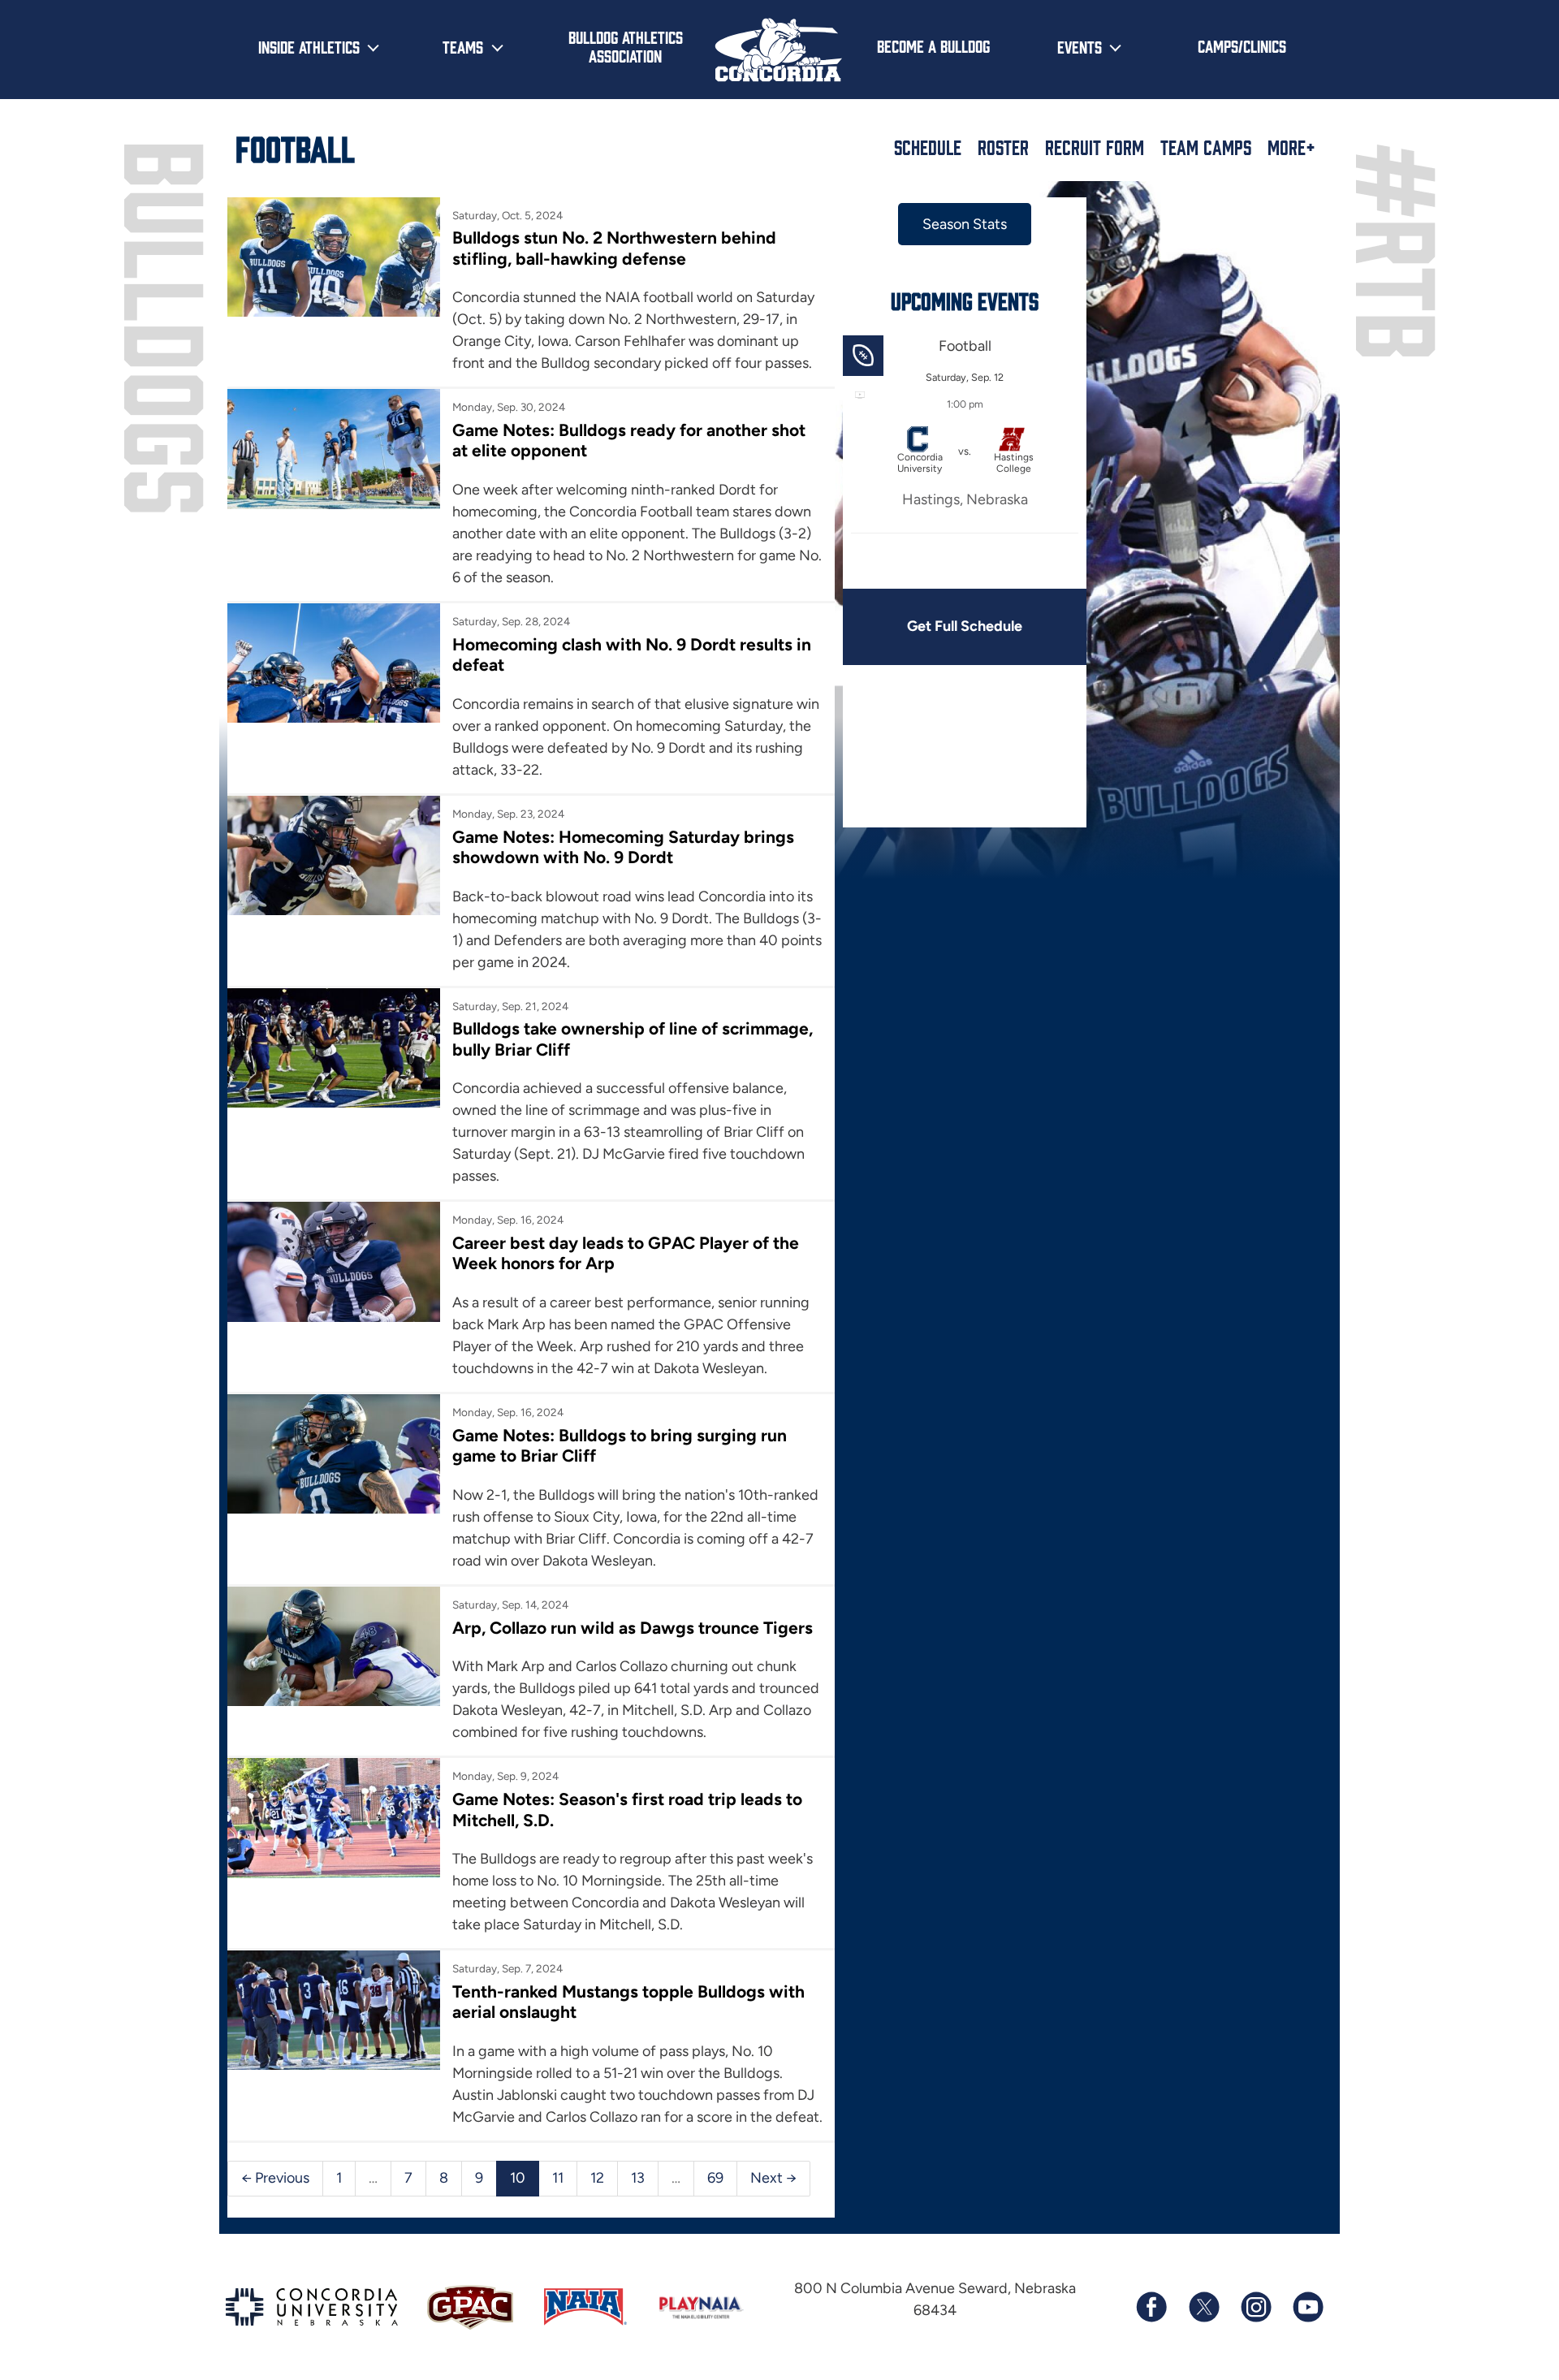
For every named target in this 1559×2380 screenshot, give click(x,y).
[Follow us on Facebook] (1151, 2307)
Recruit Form (1095, 147)
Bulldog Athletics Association (626, 46)
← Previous (275, 2178)
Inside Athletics (309, 46)
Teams (463, 46)
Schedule (928, 147)
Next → (773, 2178)
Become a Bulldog (933, 45)
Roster (1003, 147)
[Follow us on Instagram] (1255, 2307)
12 (597, 2178)
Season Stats (965, 224)
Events (1080, 46)
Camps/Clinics (1242, 45)
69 (715, 2178)
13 (638, 2178)
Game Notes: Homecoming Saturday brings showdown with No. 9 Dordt (623, 847)
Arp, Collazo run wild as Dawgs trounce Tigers (633, 1628)
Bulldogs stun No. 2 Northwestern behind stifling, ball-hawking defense (614, 248)
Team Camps (1206, 147)
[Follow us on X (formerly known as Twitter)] (1203, 2307)
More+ (1291, 147)
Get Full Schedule (965, 626)
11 (558, 2178)
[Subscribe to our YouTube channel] (1307, 2307)
